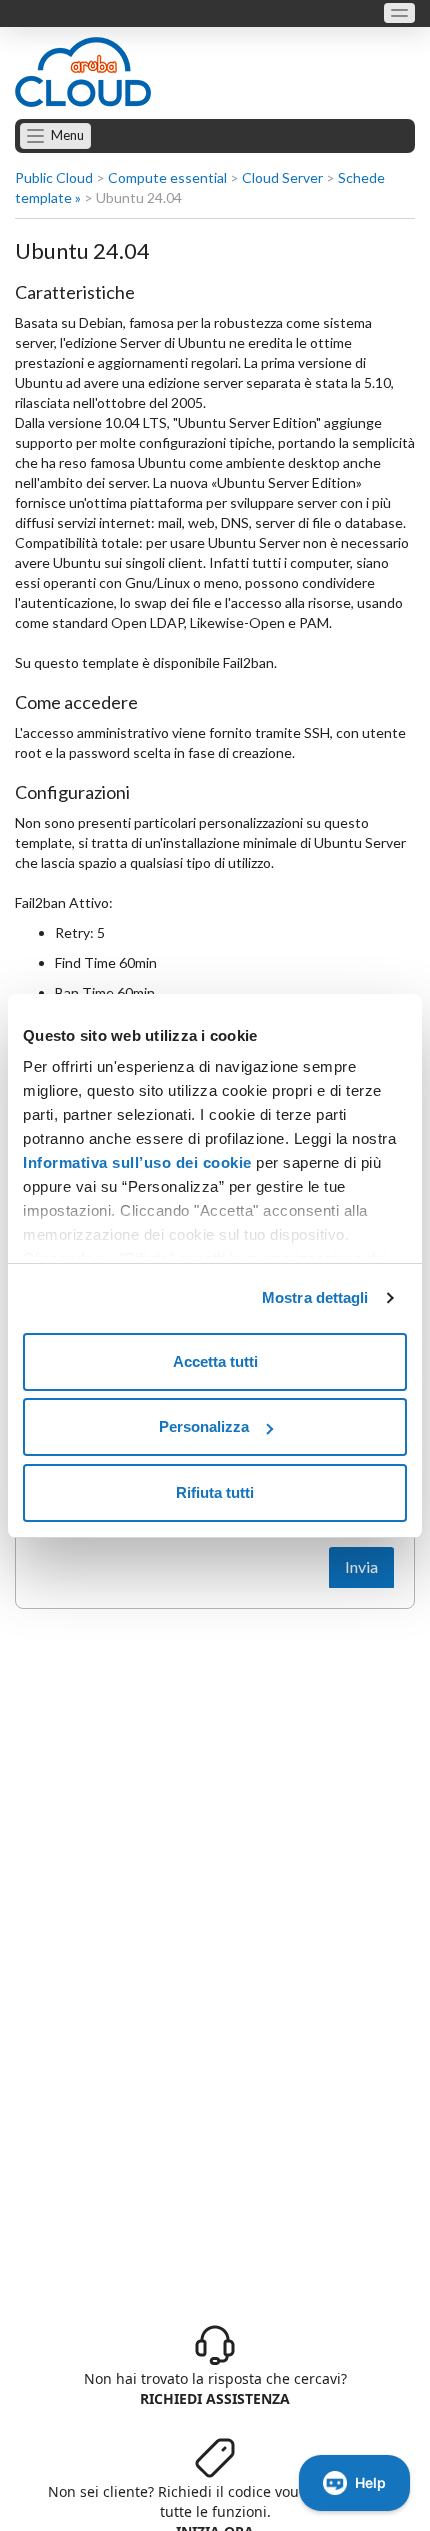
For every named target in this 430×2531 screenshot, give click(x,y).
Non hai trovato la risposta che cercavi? (215, 2388)
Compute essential (167, 177)
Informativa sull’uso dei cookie (137, 1162)
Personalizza (204, 1426)
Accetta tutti (215, 1361)
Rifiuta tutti (215, 1492)
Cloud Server (282, 177)
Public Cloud (54, 177)
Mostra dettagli (315, 1297)
